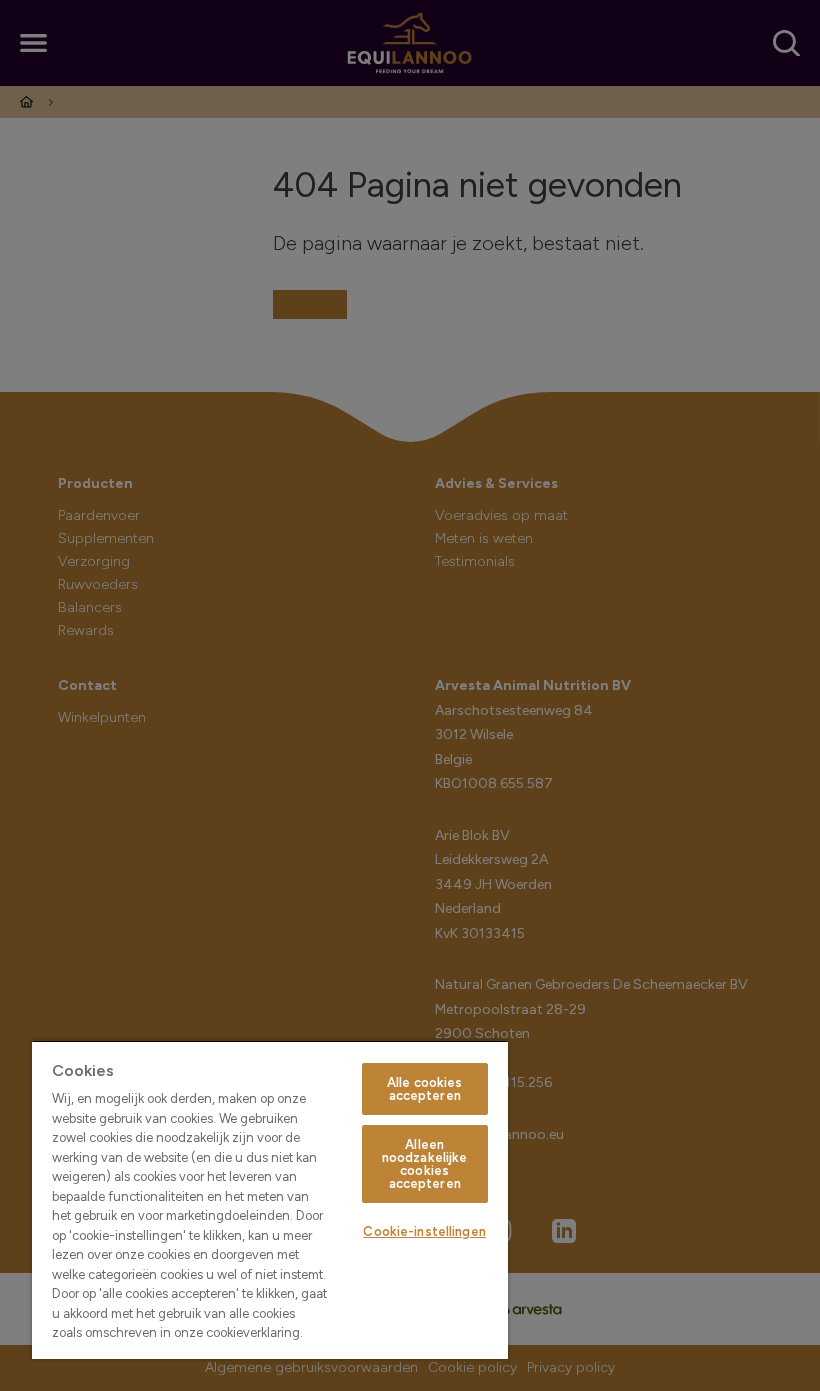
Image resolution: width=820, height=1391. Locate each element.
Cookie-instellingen (424, 1231)
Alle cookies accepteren (425, 1089)
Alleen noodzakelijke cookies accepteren (425, 1164)
